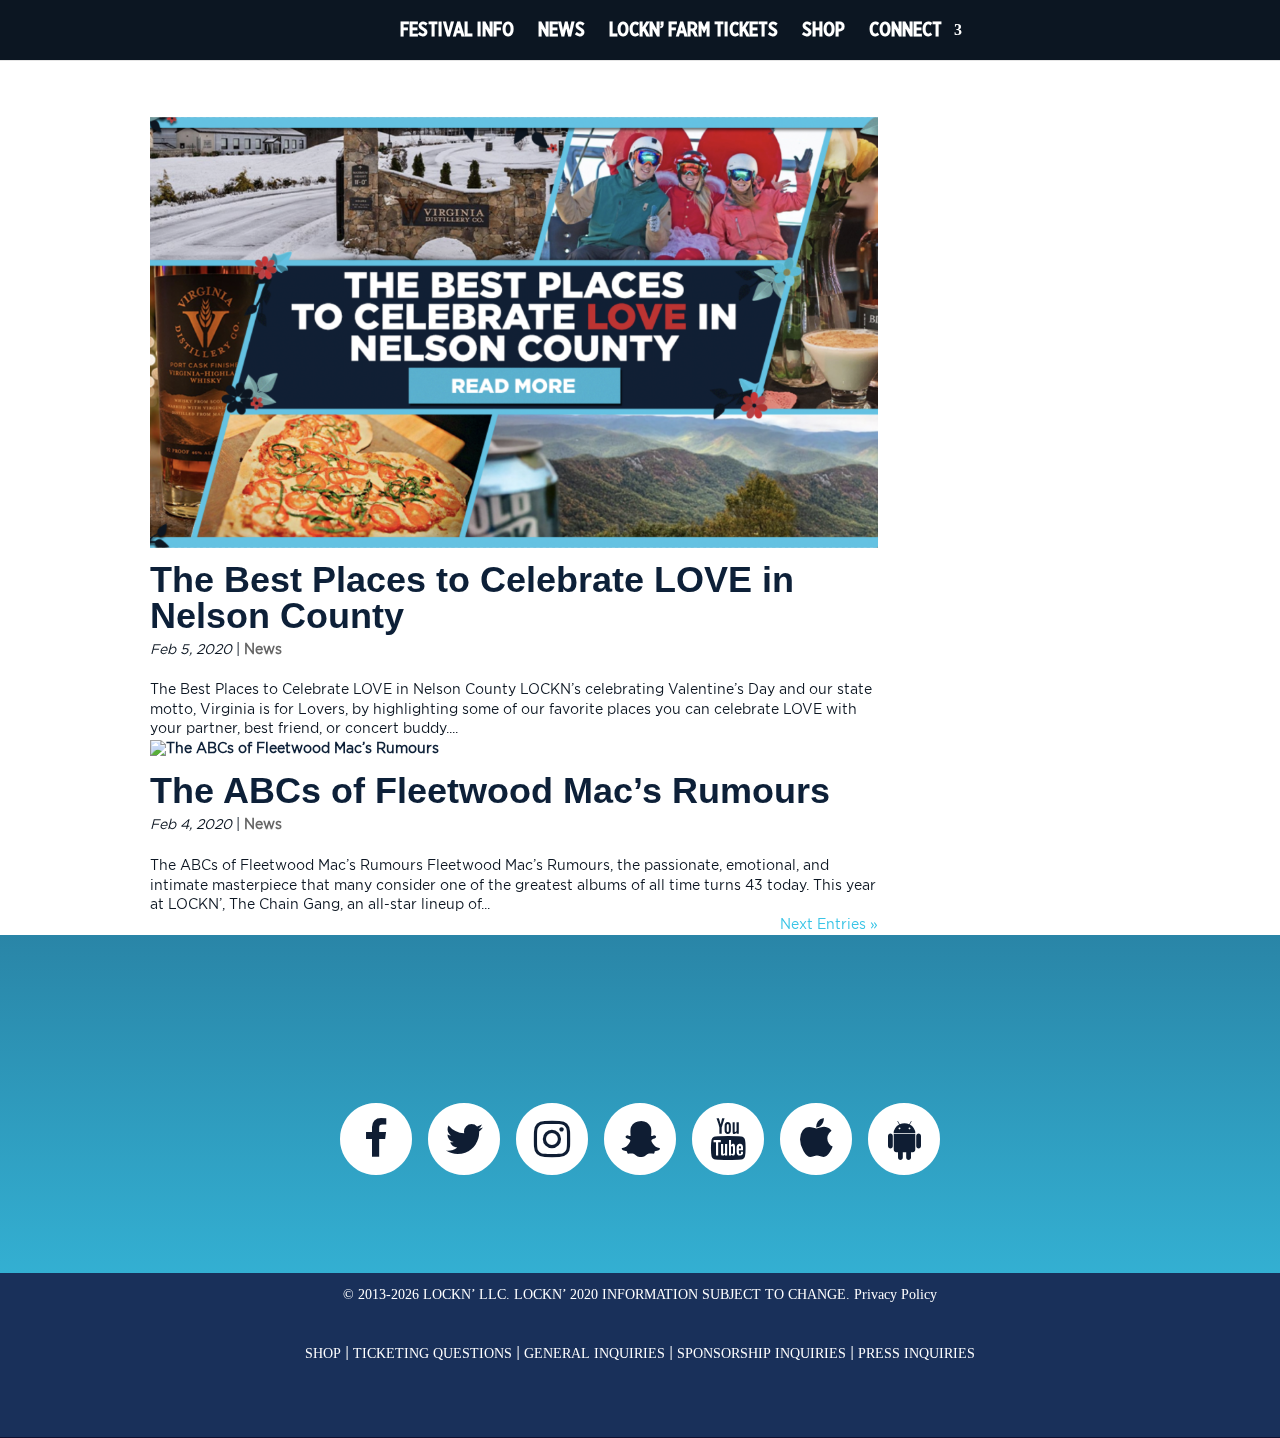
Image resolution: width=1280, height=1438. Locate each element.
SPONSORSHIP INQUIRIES (761, 1353)
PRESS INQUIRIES (916, 1353)
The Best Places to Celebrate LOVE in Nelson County (472, 597)
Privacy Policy (895, 1294)
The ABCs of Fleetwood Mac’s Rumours (490, 790)
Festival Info (457, 29)
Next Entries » (829, 925)
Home (351, 30)
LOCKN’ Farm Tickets (693, 29)
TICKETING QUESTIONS (432, 1353)
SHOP (323, 1353)
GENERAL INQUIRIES (594, 1353)
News (561, 29)
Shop (823, 29)
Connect (905, 29)
